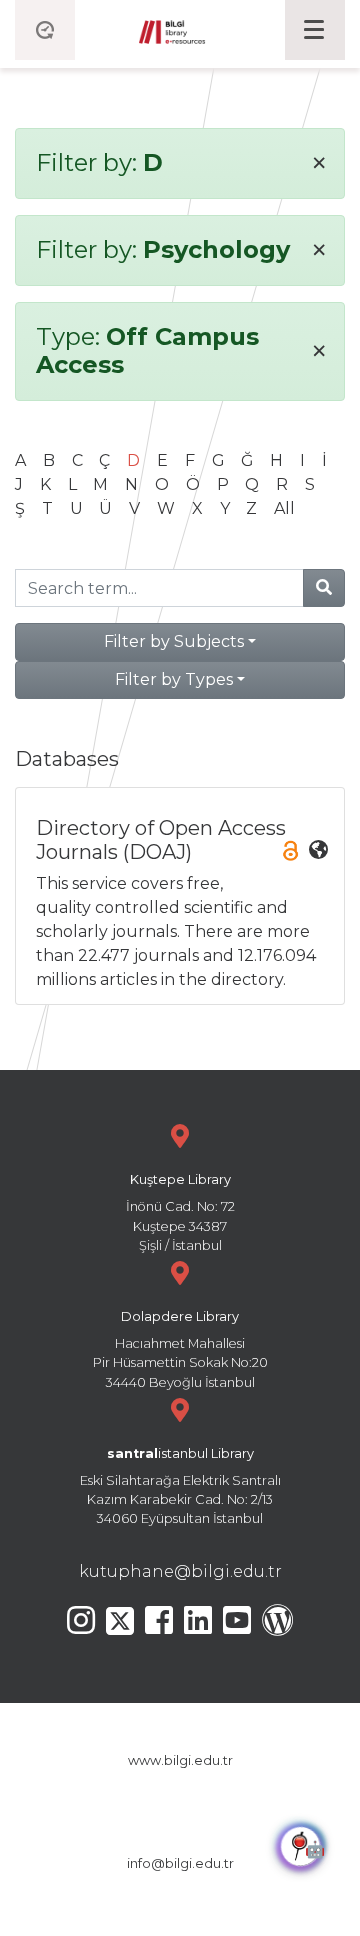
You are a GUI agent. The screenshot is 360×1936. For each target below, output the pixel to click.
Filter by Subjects (174, 641)
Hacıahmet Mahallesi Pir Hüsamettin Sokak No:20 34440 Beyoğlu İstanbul (180, 1349)
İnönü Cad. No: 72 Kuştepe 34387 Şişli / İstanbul (180, 1212)
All (284, 508)
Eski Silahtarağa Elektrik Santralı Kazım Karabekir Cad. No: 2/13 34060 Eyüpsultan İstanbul (180, 1486)
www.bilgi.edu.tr (180, 1760)
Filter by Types (174, 679)
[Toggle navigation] (315, 30)
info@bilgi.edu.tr (180, 1863)
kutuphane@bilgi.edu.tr (180, 1571)
